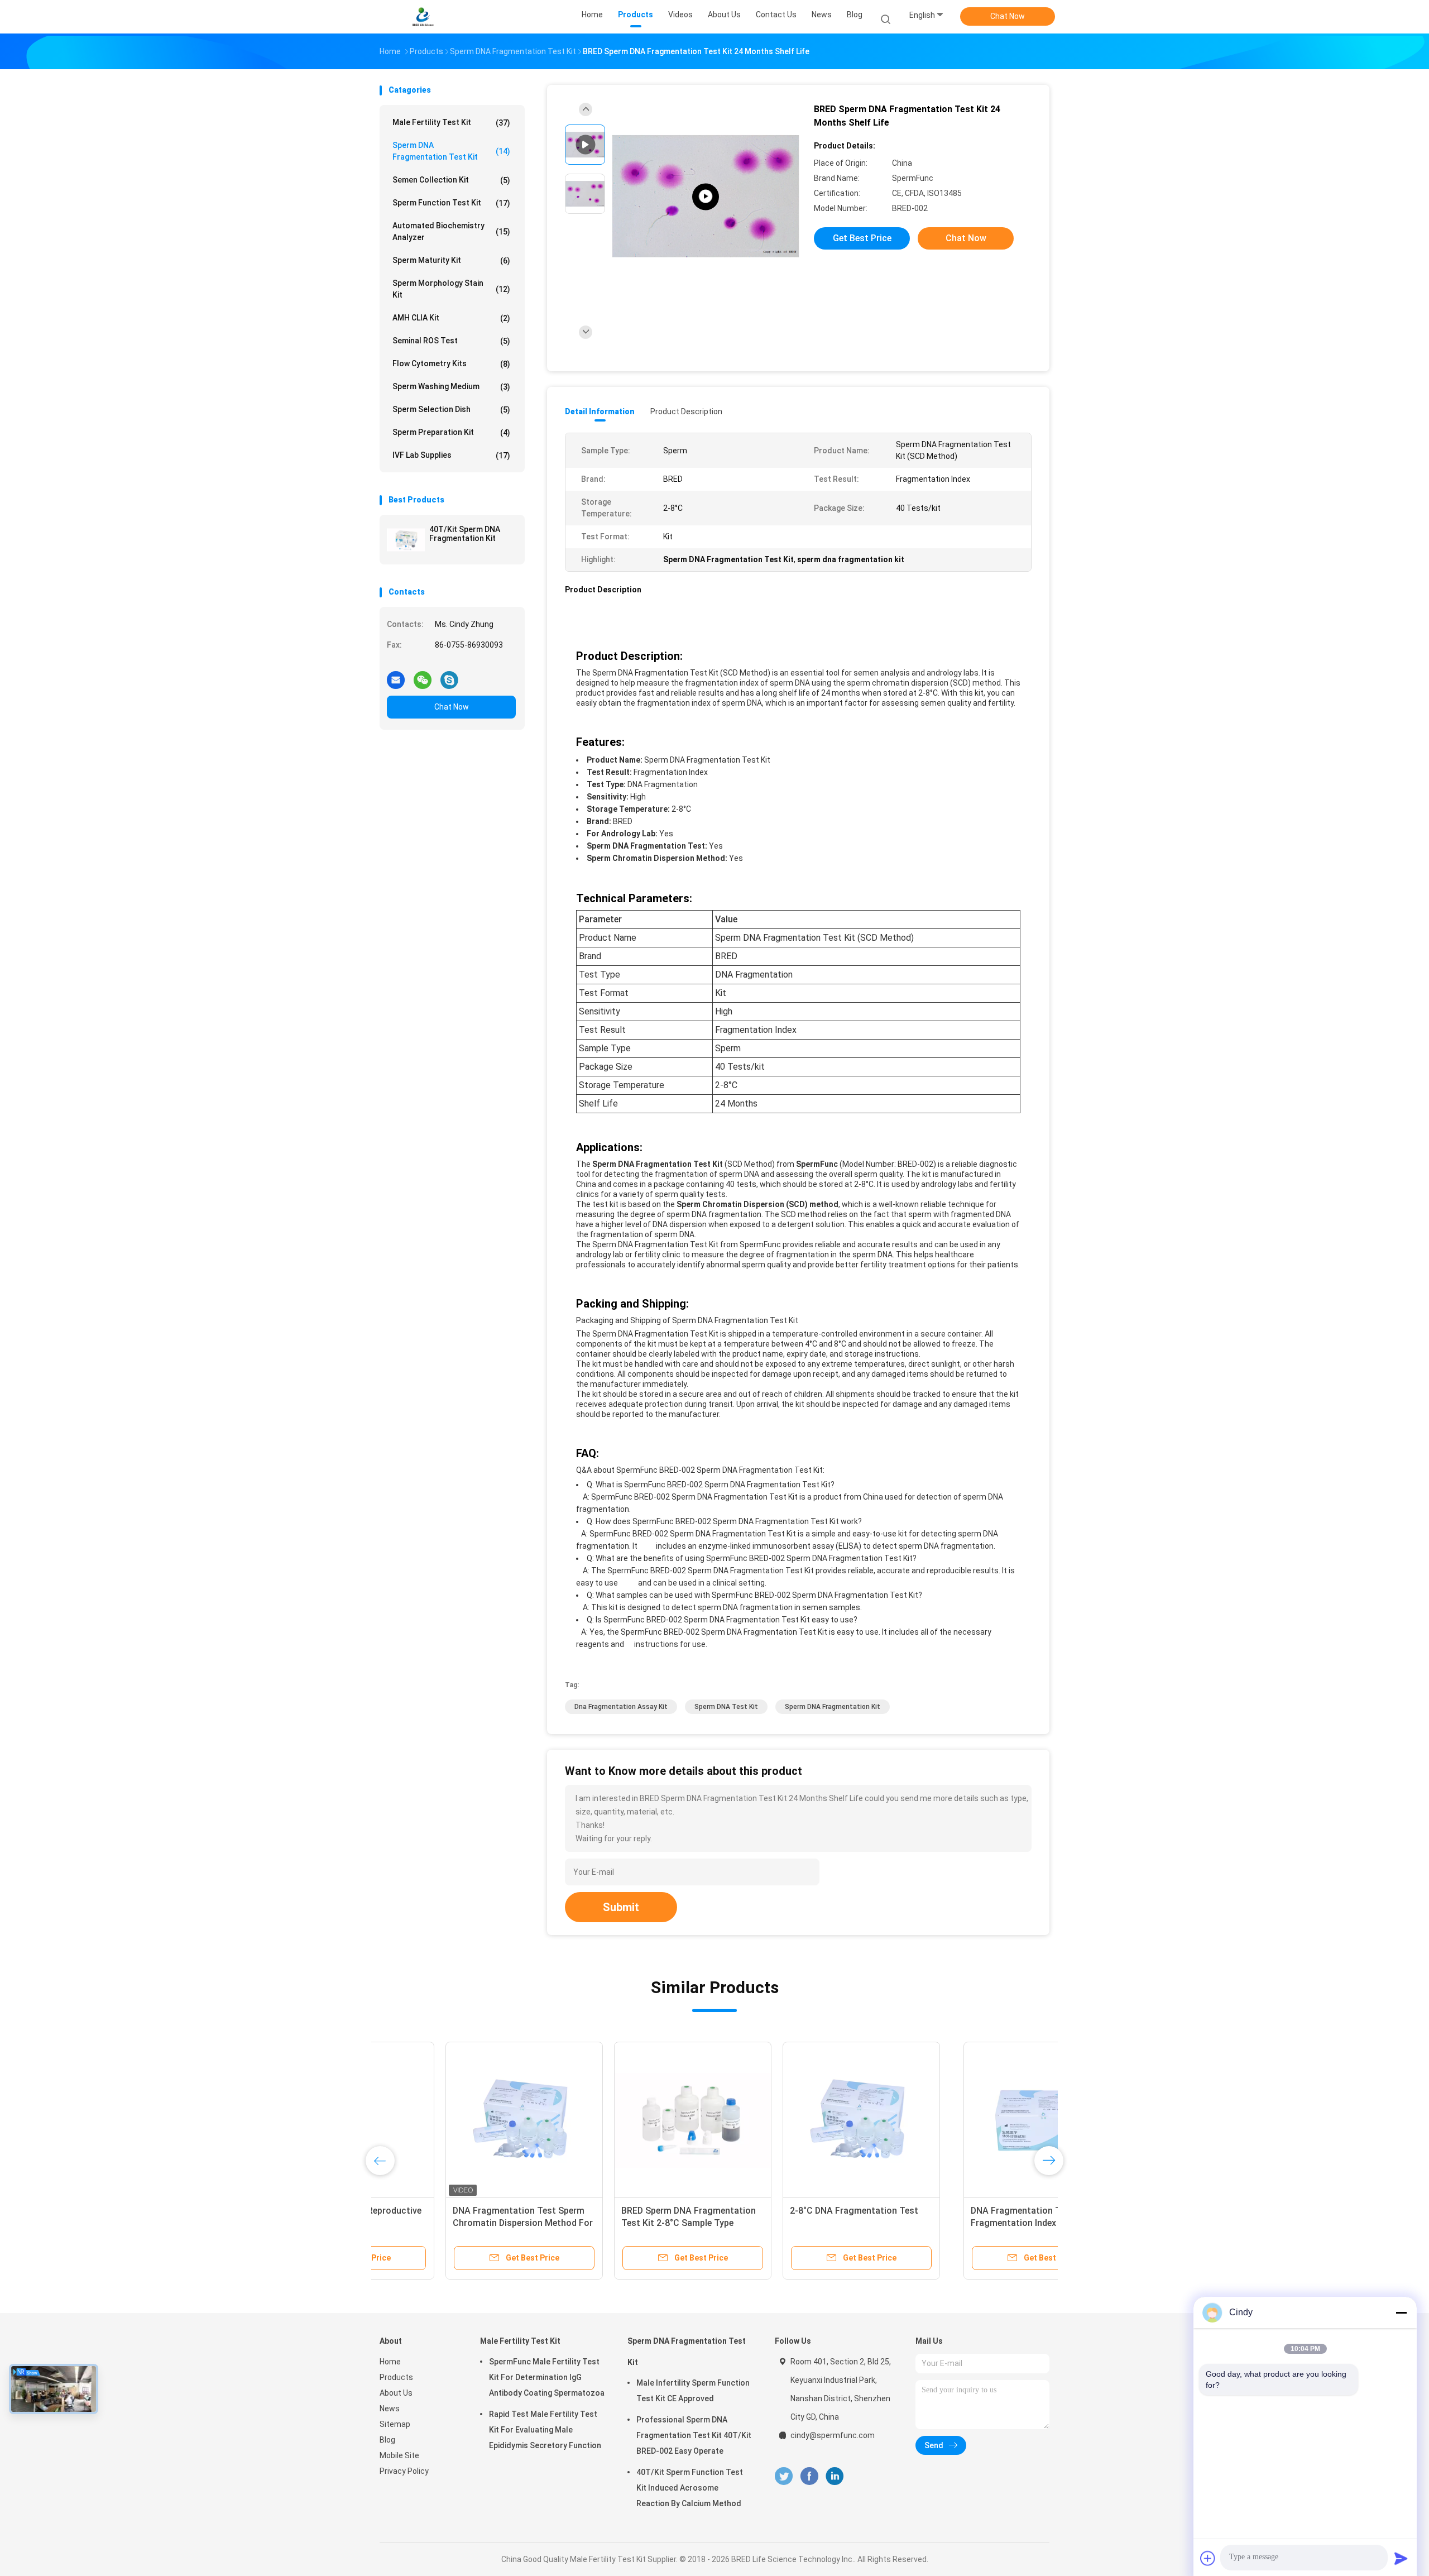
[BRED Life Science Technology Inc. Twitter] (784, 2476)
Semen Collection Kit (451, 180)
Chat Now (1008, 16)
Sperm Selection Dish (451, 410)
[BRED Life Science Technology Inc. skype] (449, 676)
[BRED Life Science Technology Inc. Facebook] (809, 2476)
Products (396, 2377)
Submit (621, 1907)
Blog (387, 2440)
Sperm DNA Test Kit (726, 1707)
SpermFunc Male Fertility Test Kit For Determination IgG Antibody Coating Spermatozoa (547, 2377)
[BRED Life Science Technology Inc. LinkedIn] (835, 2476)
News (390, 2409)
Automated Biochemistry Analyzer (451, 231)
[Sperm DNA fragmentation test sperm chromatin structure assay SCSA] (627, 2120)
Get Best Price (862, 238)
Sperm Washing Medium (451, 387)
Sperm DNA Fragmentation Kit (833, 1707)
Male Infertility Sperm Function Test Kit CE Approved (693, 2391)
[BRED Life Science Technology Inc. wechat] (423, 676)
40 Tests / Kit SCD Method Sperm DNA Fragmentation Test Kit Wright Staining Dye (962, 2223)
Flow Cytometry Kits (451, 364)
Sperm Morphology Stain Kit (451, 289)
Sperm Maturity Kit (451, 260)
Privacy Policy (404, 2471)
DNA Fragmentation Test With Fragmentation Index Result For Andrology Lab (452, 2223)
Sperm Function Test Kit (451, 203)
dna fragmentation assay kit (621, 1707)
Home (390, 2362)
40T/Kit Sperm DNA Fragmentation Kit (465, 534)
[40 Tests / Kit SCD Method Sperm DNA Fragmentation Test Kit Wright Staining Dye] (964, 2120)
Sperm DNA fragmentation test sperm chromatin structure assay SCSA (625, 2223)
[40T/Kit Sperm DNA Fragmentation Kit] (406, 540)
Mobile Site (399, 2455)
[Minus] (1401, 2312)
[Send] (1401, 2558)
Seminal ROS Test (451, 341)
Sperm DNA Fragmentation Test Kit (451, 151)
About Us (396, 2393)
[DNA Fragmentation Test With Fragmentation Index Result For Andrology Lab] (458, 2120)
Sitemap (395, 2424)
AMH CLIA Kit (451, 318)
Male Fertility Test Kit (451, 123)
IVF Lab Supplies (451, 455)
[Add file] (1208, 2558)
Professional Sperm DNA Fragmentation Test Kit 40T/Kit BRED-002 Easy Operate (694, 2435)
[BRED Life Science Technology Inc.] (423, 17)
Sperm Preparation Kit (451, 432)
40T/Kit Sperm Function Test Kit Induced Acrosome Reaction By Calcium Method (690, 2488)
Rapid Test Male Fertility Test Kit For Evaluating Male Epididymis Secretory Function (545, 2430)
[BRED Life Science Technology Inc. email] (396, 676)
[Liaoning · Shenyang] (706, 197)
